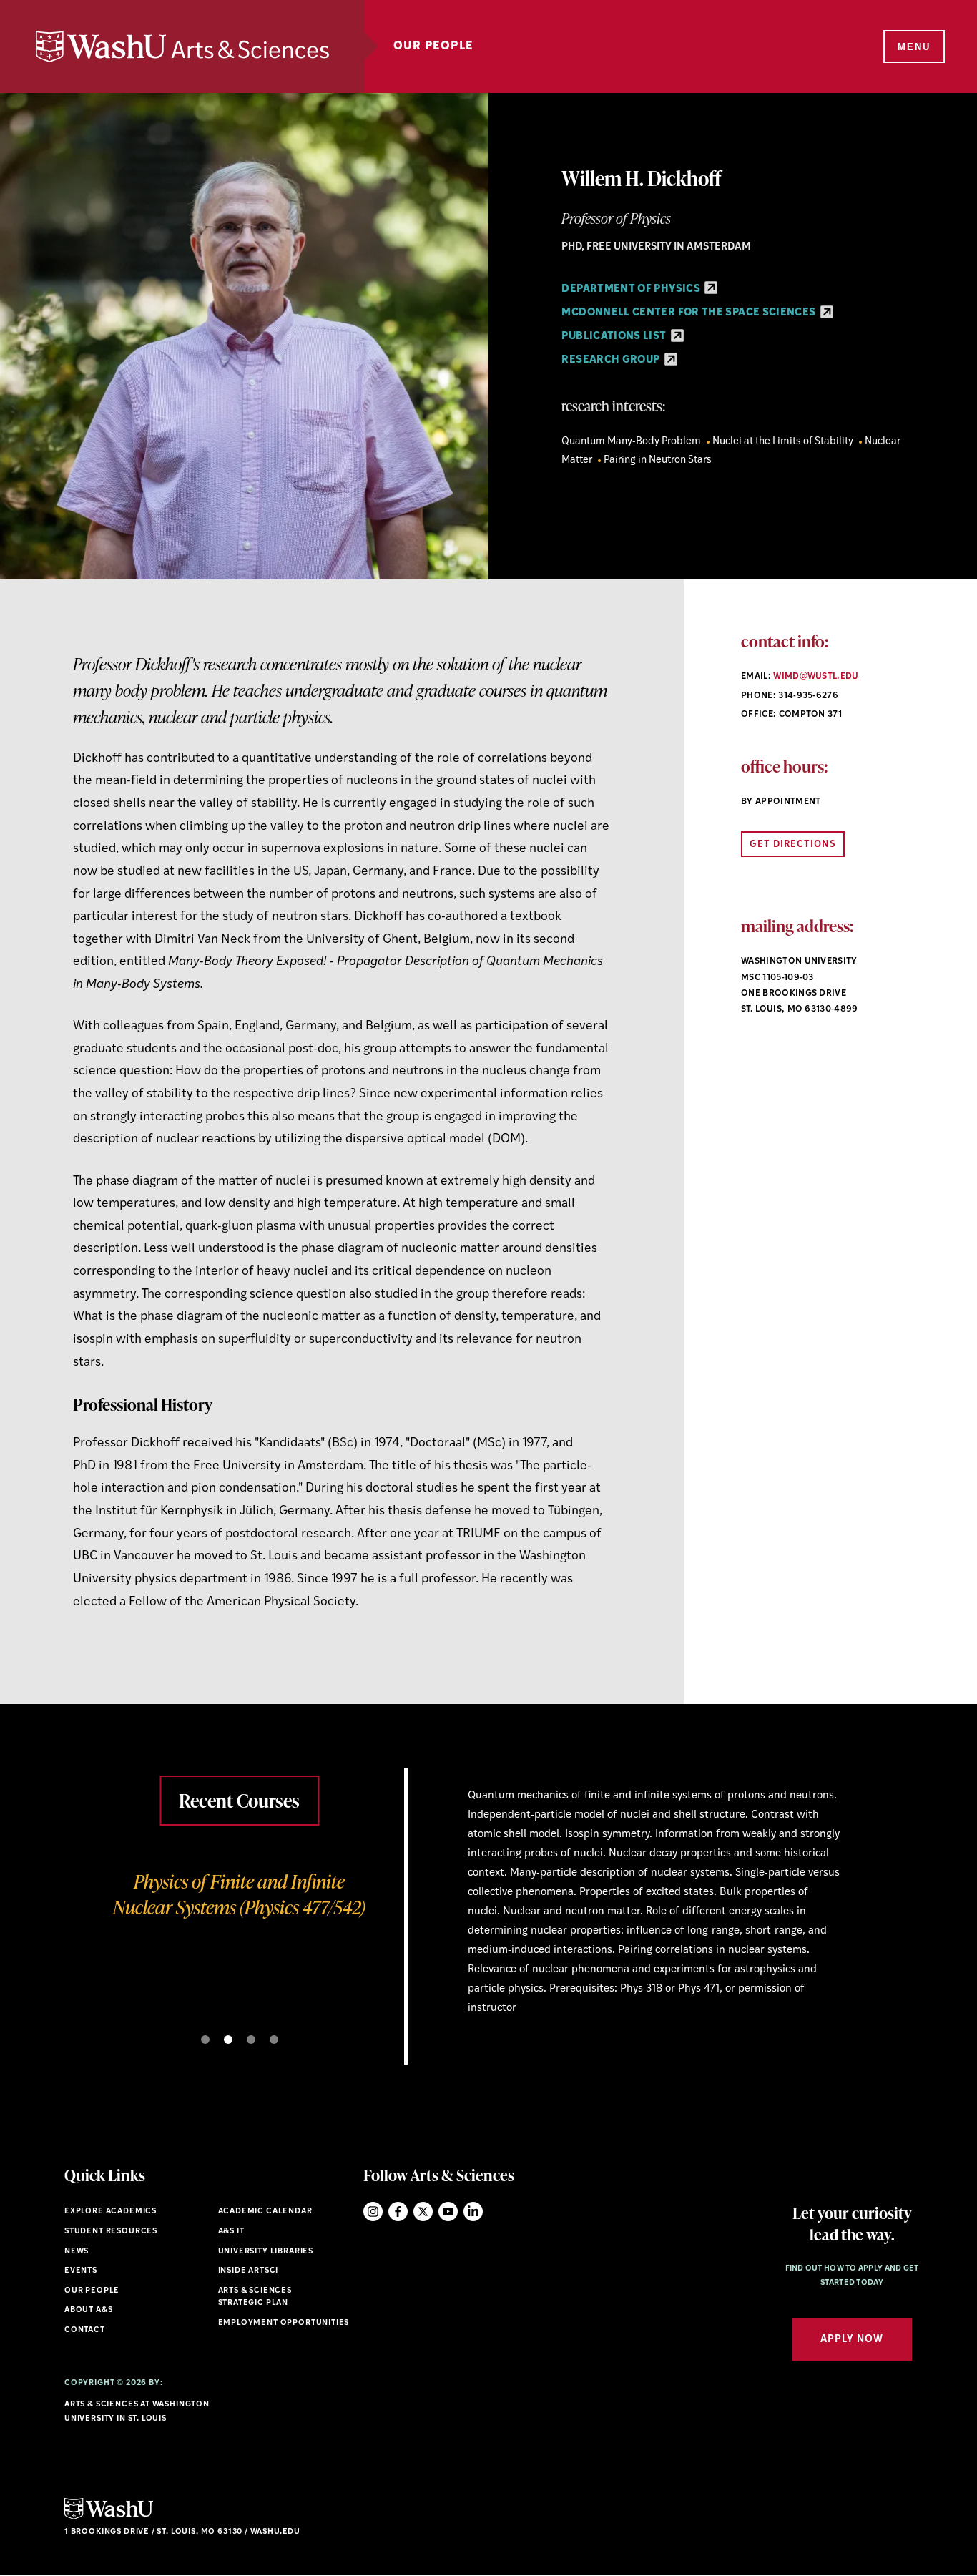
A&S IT (231, 2232)
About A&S (88, 2310)
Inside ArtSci (249, 2271)
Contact (85, 2330)
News (77, 2252)
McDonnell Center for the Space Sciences (689, 313)
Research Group (612, 360)
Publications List (615, 337)
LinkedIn (473, 2212)
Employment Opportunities (284, 2323)
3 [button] (251, 2039)
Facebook (398, 2212)
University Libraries (266, 2252)
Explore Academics (111, 2212)
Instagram (373, 2212)
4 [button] (274, 2039)
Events (81, 2271)
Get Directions (793, 844)
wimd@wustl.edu (816, 677)
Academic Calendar (265, 2212)
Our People (433, 46)
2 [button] (228, 2039)
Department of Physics (632, 289)
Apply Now (852, 2340)
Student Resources (111, 2232)
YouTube (448, 2212)
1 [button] (205, 2039)
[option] (488, 1873)
